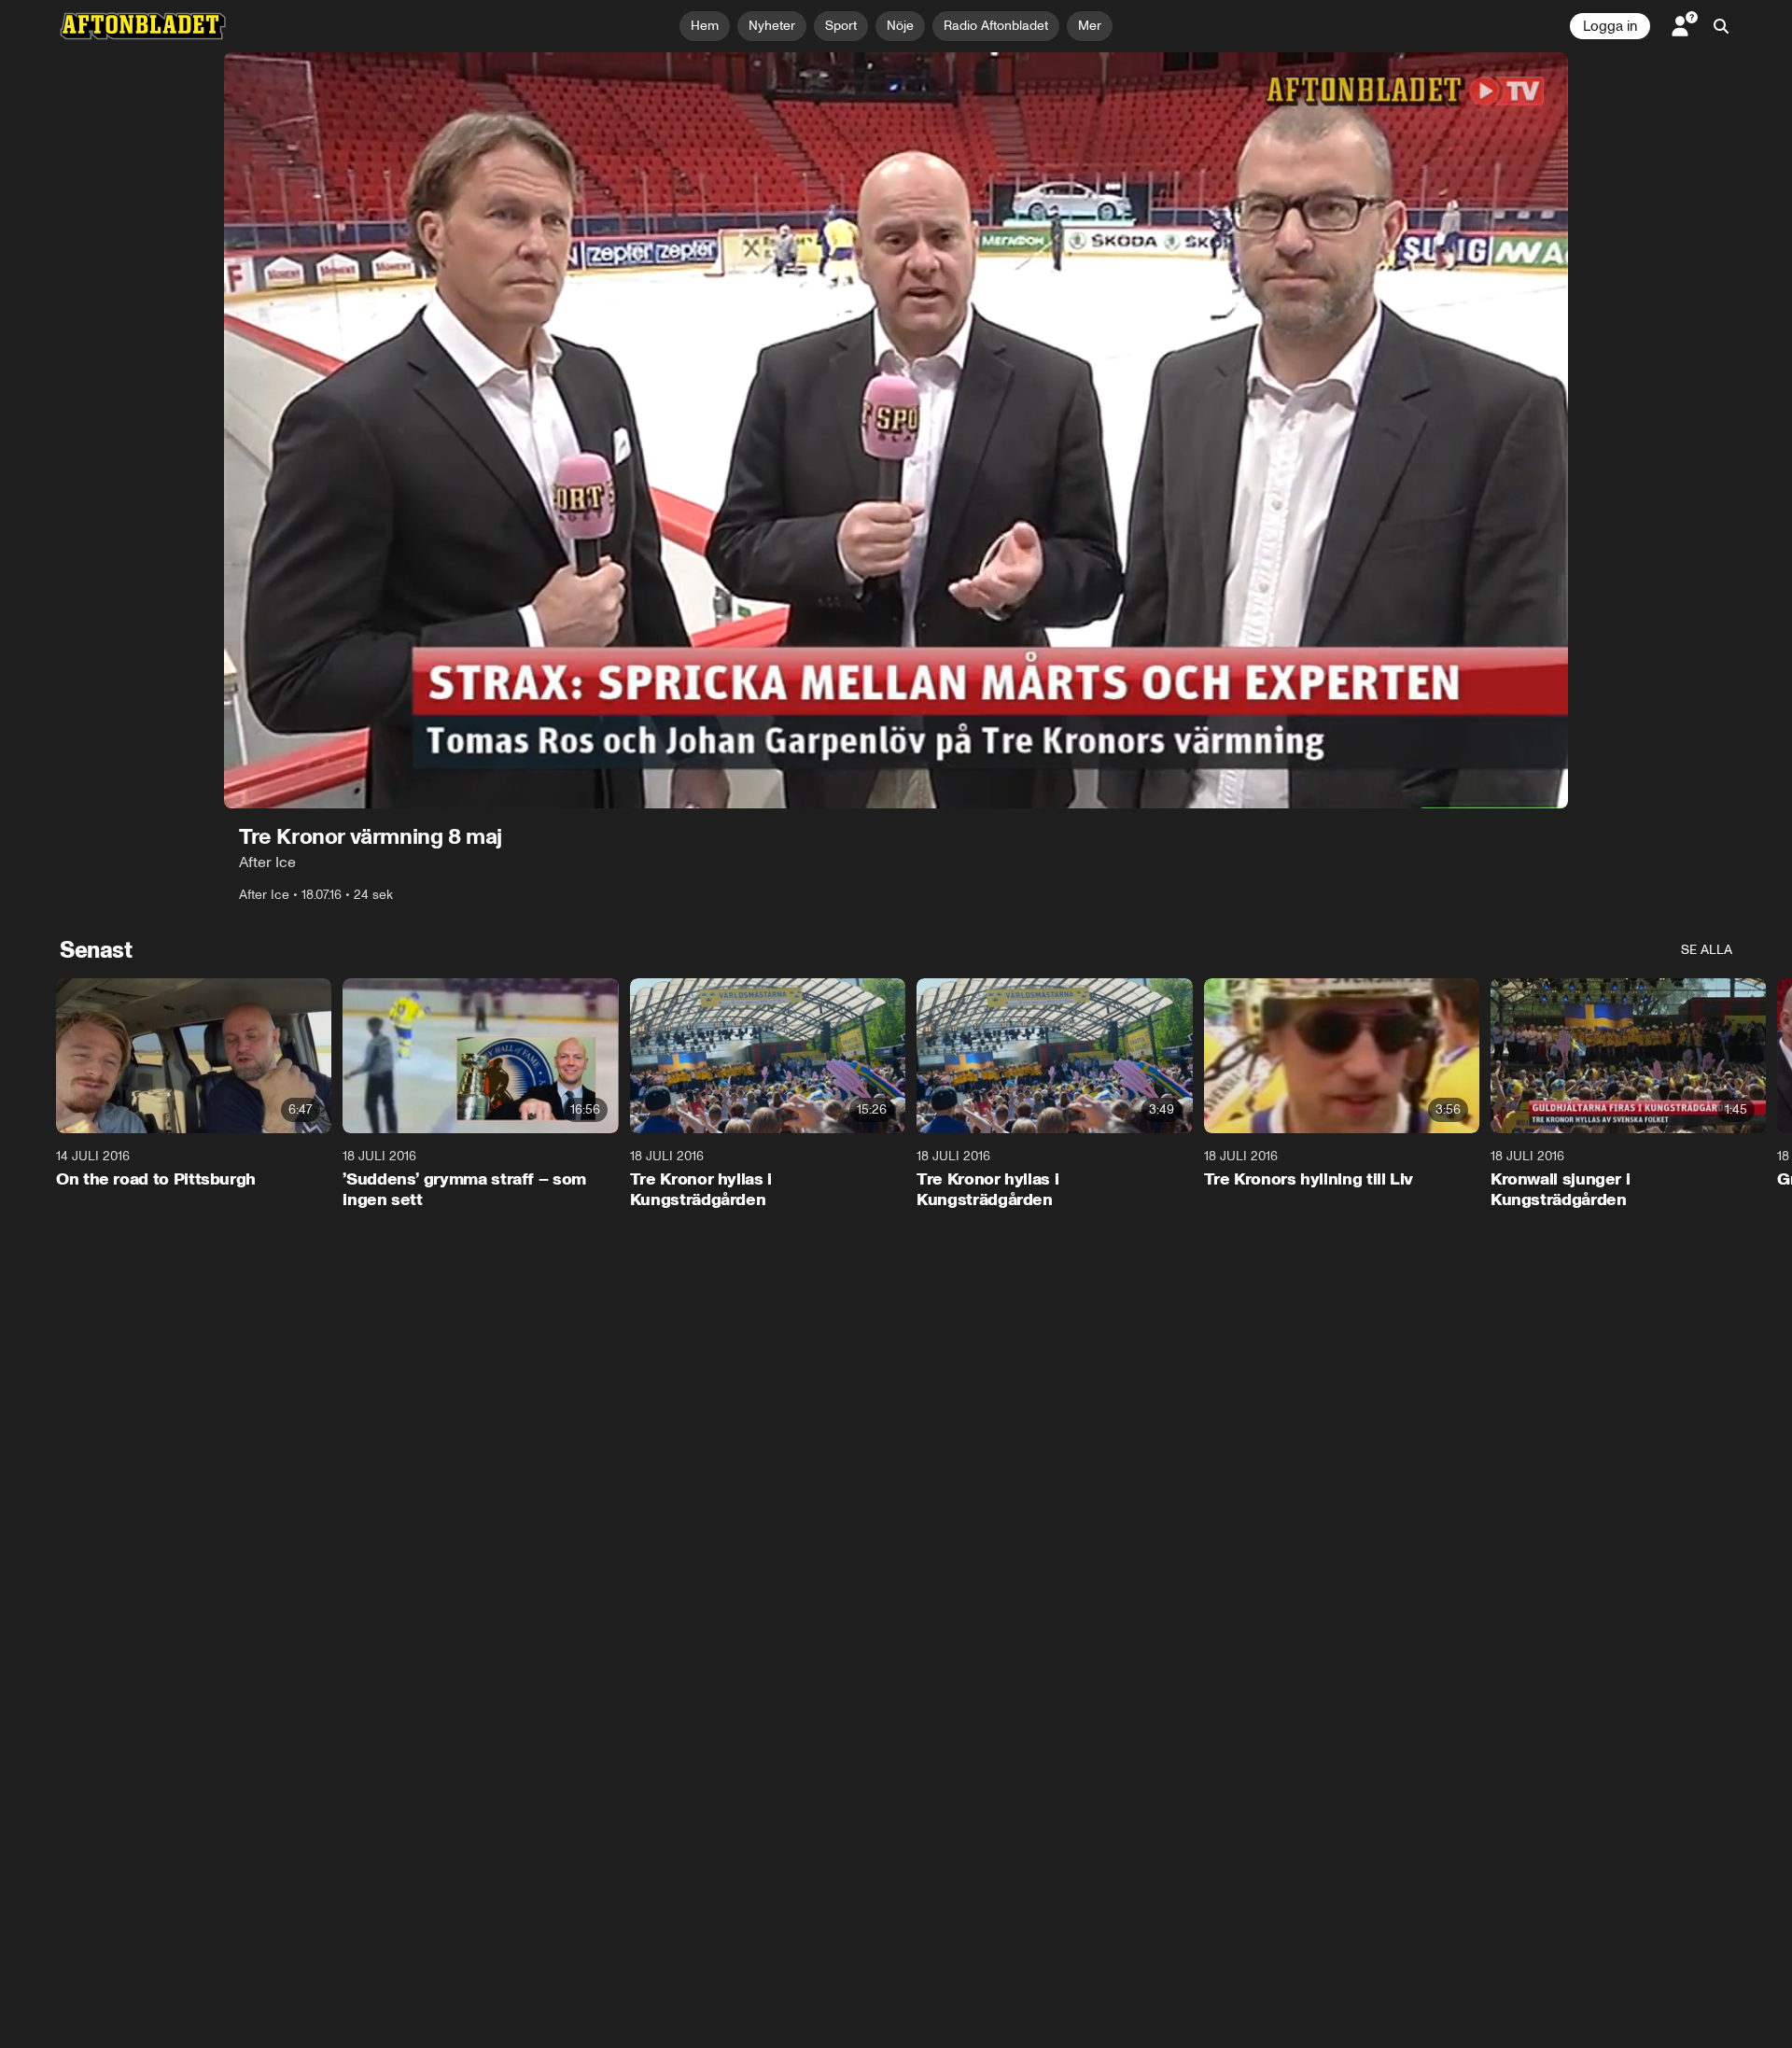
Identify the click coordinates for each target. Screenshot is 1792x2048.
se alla (1707, 950)
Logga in (1610, 26)
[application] (896, 430)
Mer (1090, 26)
